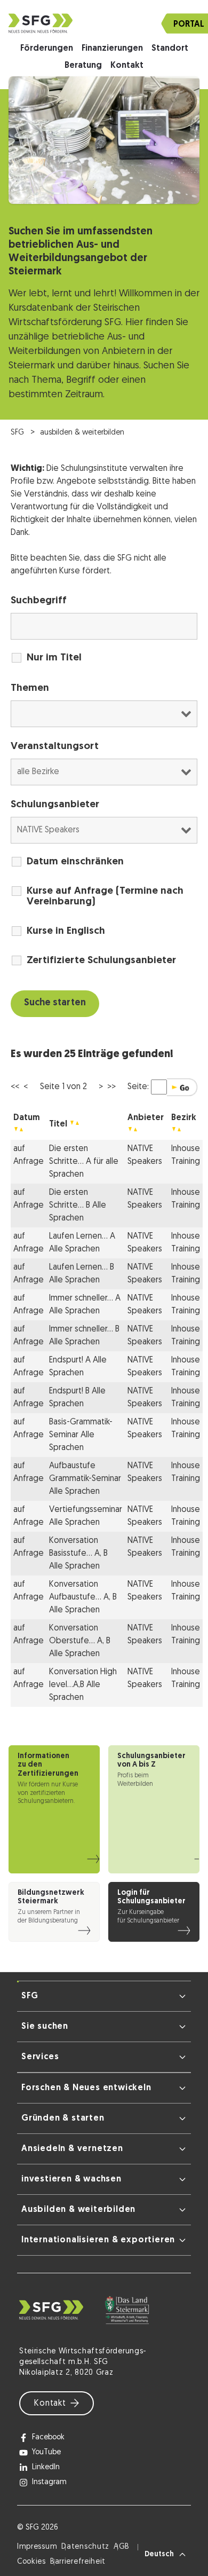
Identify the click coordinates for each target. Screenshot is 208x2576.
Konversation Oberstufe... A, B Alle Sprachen (80, 1641)
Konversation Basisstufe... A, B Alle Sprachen (78, 1554)
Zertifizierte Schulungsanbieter (101, 961)
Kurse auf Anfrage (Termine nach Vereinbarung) (105, 897)
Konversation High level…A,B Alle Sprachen (83, 1685)
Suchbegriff (39, 601)
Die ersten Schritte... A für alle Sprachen (84, 1162)
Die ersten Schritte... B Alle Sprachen (78, 1206)
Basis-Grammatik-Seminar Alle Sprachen (81, 1435)
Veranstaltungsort (55, 747)
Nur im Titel (54, 658)
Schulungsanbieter (55, 805)
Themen (30, 688)
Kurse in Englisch (66, 931)
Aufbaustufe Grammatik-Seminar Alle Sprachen (85, 1479)
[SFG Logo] (104, 23)
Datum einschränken (75, 862)
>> (111, 1087)
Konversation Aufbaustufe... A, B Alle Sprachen (83, 1597)
